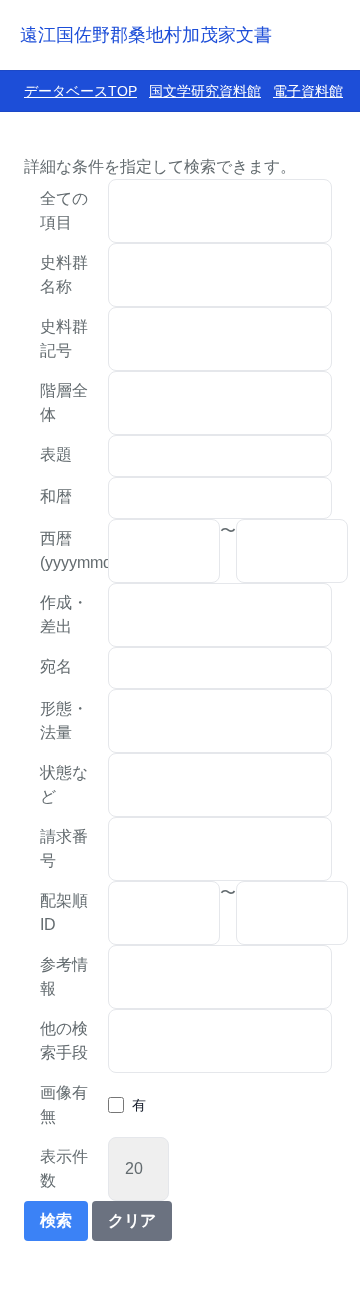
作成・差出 (64, 614)
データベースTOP (80, 91)
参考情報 (64, 976)
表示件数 (64, 1168)
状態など (64, 784)
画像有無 (64, 1104)
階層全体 (64, 402)
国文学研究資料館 (205, 91)
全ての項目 (64, 210)
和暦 (56, 496)
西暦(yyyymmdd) (74, 550)
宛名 (56, 666)
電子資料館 (308, 91)
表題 (56, 454)
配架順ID (64, 912)
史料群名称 (64, 274)
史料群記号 (64, 338)
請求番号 (64, 848)
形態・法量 (64, 720)
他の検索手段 (64, 1040)
